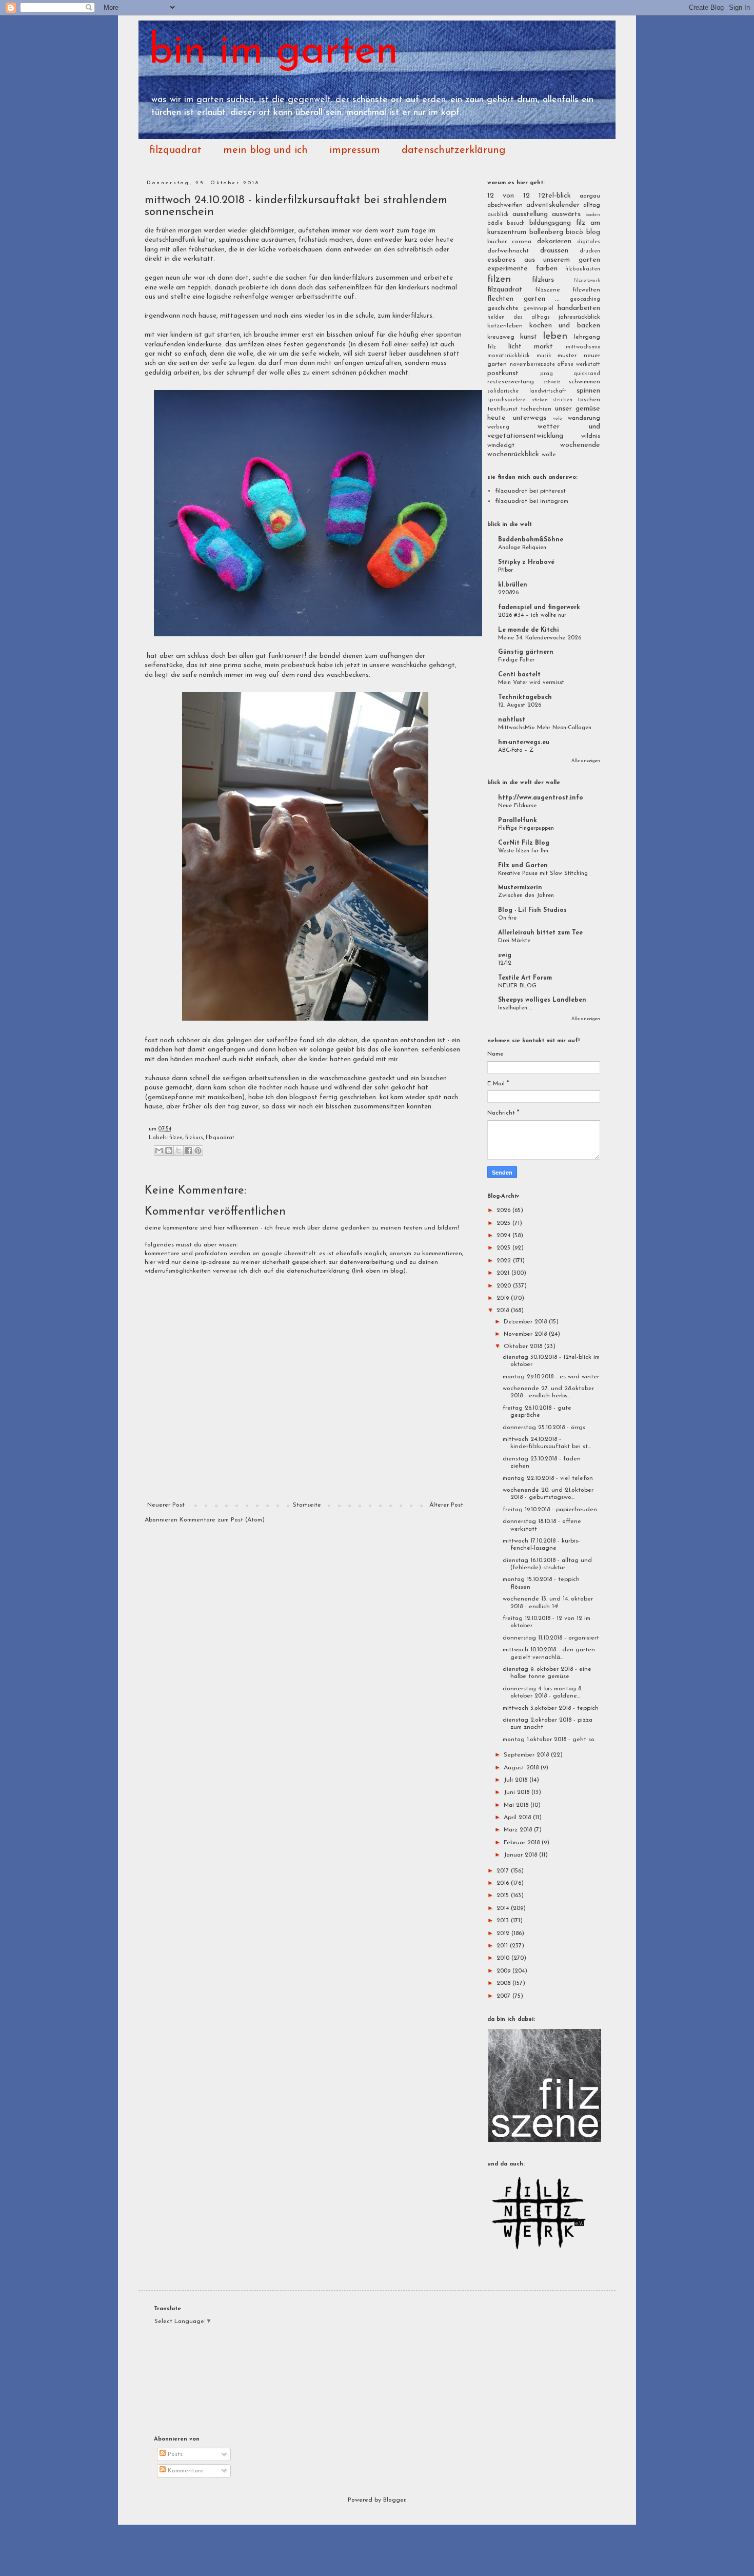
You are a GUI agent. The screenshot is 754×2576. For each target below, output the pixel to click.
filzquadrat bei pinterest (530, 491)
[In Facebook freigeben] (188, 1150)
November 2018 (526, 1334)
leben (555, 336)
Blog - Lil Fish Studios (532, 910)
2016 (504, 1883)
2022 (505, 1261)
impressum (355, 150)
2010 (504, 1958)
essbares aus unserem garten (544, 260)
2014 (504, 1908)
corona (522, 242)
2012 (504, 1934)
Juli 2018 (517, 1780)
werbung (498, 427)
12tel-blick (555, 196)
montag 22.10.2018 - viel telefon (548, 1478)
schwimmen (584, 382)
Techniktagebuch (525, 697)
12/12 (505, 963)
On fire (507, 918)
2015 (504, 1896)
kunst (529, 337)
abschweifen (505, 205)
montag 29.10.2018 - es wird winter (551, 1377)
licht (515, 347)
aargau (590, 196)
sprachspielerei (507, 400)
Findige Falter (516, 660)
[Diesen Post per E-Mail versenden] (159, 1150)
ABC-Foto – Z (516, 750)
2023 (504, 1248)
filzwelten (586, 290)
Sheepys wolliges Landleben (542, 1000)
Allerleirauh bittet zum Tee (540, 933)
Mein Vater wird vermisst (531, 682)
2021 (504, 1273)
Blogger (394, 2500)
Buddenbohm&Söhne (531, 540)
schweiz (552, 382)
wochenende (580, 445)
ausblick (498, 215)
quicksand (587, 374)
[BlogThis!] (169, 1150)
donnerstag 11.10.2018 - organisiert (551, 1638)
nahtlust (512, 720)
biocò (574, 232)
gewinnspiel (538, 309)
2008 (504, 1983)
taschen (589, 400)
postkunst (503, 373)
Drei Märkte (514, 941)
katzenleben (505, 326)
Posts (174, 2454)
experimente (508, 269)
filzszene (548, 290)
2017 (504, 1871)
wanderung (584, 418)
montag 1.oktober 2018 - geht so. (549, 1740)
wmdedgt (501, 445)
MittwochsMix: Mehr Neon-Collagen (545, 728)
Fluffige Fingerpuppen (526, 828)
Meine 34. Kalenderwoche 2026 (540, 638)
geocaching (585, 299)
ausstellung (530, 214)
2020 (505, 1286)
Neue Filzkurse (517, 806)
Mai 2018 (517, 1805)
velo (557, 418)
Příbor (505, 570)
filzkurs (194, 1138)
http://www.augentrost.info (541, 798)
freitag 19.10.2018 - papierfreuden (550, 1510)
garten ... (542, 299)
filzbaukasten (583, 269)
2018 (504, 1311)
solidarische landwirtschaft (527, 391)
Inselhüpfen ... (515, 1008)
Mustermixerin (520, 888)
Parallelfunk (518, 821)
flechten (500, 299)
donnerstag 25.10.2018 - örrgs (544, 1428)
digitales (589, 242)
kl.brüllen (513, 585)
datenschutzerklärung (453, 150)
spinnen (588, 391)
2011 (503, 1946)
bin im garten (274, 52)
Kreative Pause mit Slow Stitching (543, 873)
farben (547, 269)
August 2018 (522, 1768)
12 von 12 (509, 196)
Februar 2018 (523, 1843)
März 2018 (519, 1830)
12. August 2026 (520, 705)
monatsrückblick (509, 356)
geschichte (503, 308)
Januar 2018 (521, 1855)
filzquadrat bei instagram (532, 501)
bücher (497, 242)
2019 (504, 1298)
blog (593, 232)
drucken (590, 251)
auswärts (566, 214)
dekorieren (554, 241)
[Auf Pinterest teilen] (198, 1150)
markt (543, 347)
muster (567, 356)
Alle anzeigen (586, 761)
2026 (504, 1211)
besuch (516, 223)
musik (544, 356)
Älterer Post (446, 1505)
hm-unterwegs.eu (524, 743)
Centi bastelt (519, 675)
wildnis (591, 436)
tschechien (536, 409)
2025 (504, 1223)
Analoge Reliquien (522, 548)
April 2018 (518, 1818)
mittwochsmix (583, 347)
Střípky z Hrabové (526, 562)
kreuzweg (501, 337)
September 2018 (527, 1755)
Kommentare (185, 2471)
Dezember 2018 (526, 1322)
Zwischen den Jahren (526, 895)
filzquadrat (175, 150)
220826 (508, 593)
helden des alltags (519, 317)
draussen (554, 251)
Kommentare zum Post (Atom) (222, 1520)
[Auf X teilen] (178, 1150)
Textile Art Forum (525, 978)
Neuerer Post (166, 1505)
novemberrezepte (532, 365)
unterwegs (530, 418)
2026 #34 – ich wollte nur (532, 615)
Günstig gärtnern (526, 652)
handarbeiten (579, 308)
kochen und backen (565, 326)
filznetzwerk (587, 280)
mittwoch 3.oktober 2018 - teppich (551, 1708)
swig (505, 955)
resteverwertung (511, 382)
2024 (504, 1236)
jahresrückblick (579, 317)
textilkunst (502, 409)
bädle (495, 223)
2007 (504, 1996)
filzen (176, 1138)
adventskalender (553, 205)
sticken (540, 400)
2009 (504, 1971)
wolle (549, 455)
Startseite (307, 1505)
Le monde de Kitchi (529, 630)
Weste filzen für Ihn (523, 851)
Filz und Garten (523, 866)
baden (593, 215)
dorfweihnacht (508, 251)
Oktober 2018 (524, 1346)
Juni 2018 (518, 1792)
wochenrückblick (513, 454)
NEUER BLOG (517, 986)
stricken (562, 400)
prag (547, 374)
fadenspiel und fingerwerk (539, 608)
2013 (504, 1921)
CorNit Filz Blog (524, 843)
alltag (592, 205)
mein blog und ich (265, 150)
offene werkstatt (579, 365)
